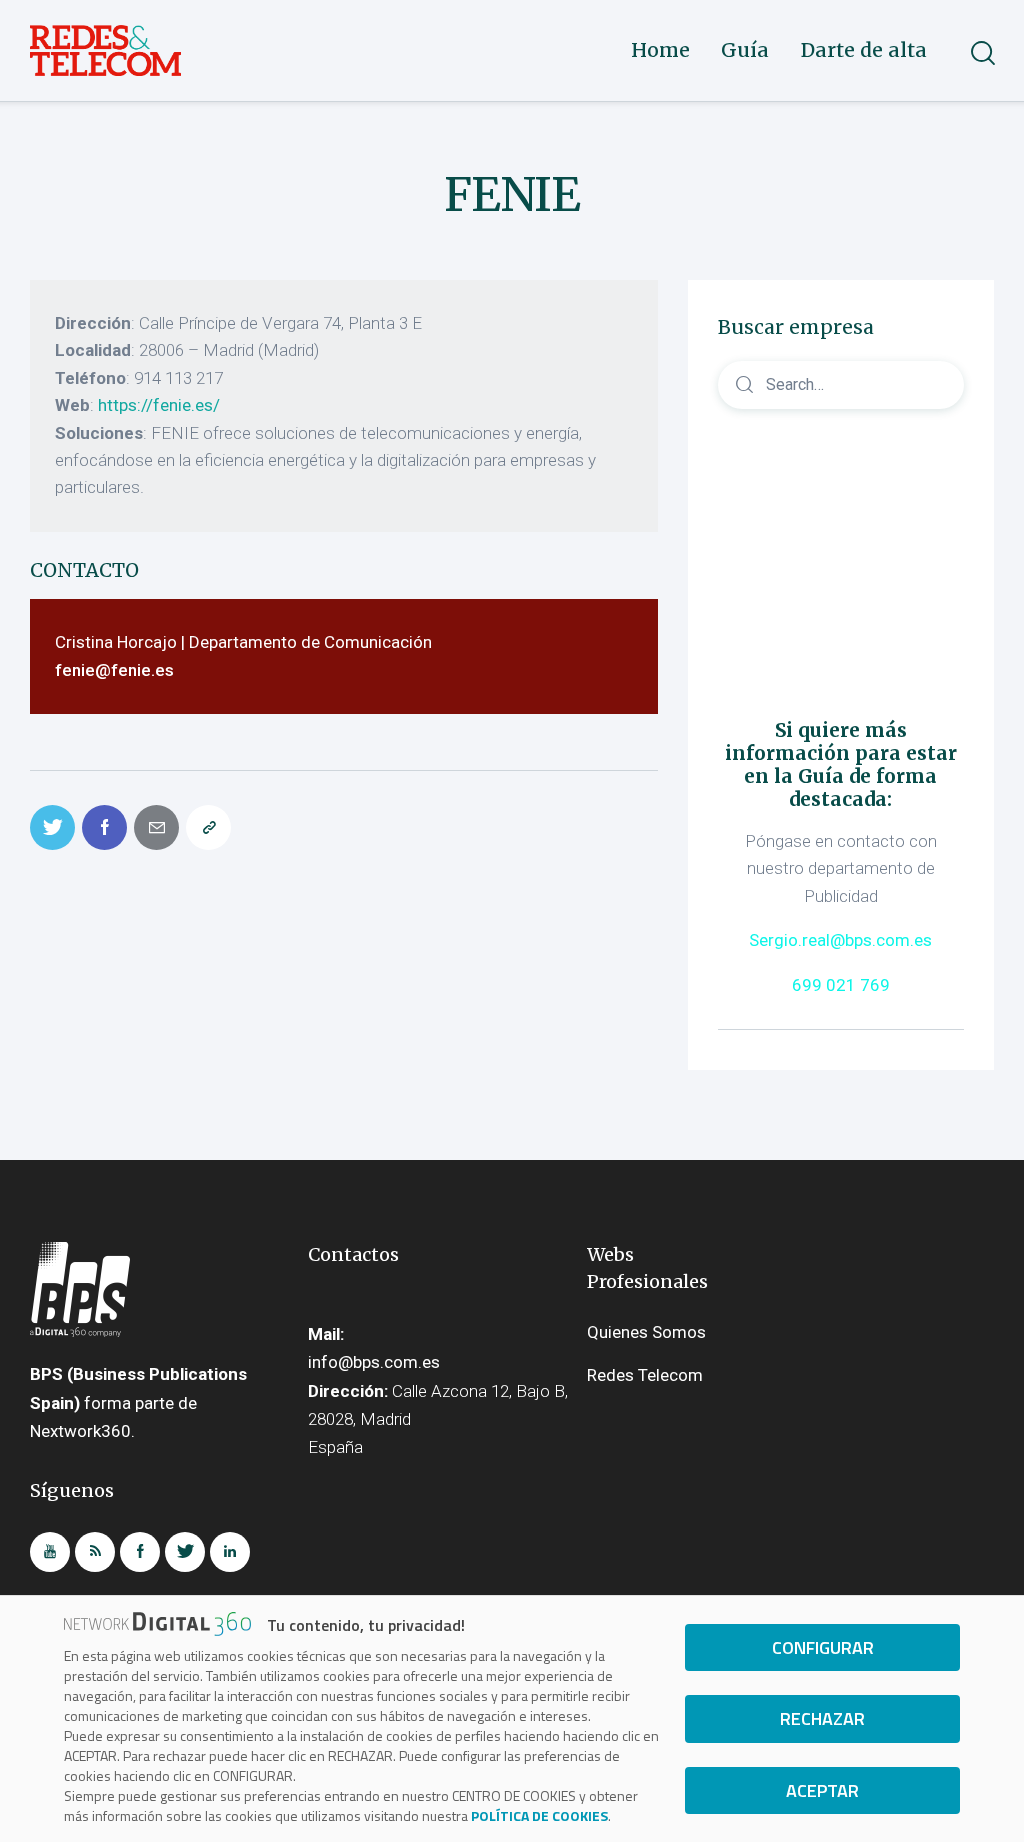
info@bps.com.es (374, 1362)
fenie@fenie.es (114, 670)
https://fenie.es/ (159, 405)
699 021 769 (841, 985)
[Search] (841, 384)
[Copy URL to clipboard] (208, 827)
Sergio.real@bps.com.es (840, 940)
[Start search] (981, 53)
